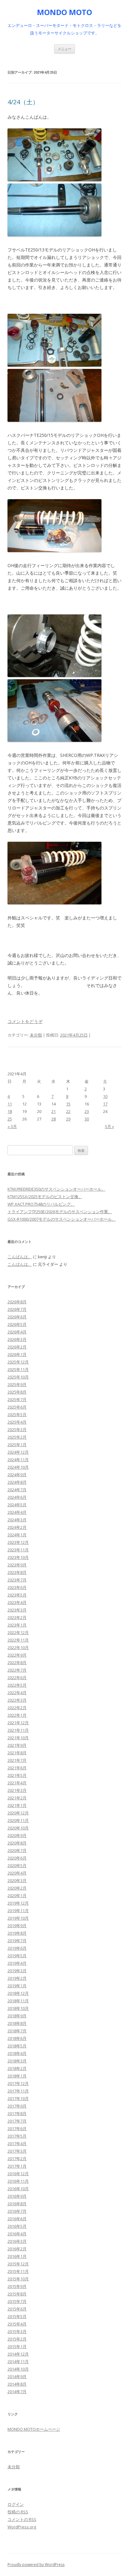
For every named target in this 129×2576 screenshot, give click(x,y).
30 (87, 1119)
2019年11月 (18, 1911)
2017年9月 (17, 2106)
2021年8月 (17, 1753)
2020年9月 (17, 1835)
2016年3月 (17, 2241)
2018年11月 (18, 2001)
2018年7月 (17, 2031)
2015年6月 (17, 2309)
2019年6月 (17, 1948)
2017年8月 (17, 2113)
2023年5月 (17, 1595)
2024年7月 (17, 1490)
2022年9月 (17, 1655)
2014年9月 (17, 2377)
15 (68, 1104)
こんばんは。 (20, 1257)
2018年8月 (17, 2023)
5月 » (109, 1126)
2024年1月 (17, 1535)
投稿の (18, 2512)
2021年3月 (17, 1790)
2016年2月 (17, 2249)
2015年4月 (17, 2324)
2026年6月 (17, 1317)
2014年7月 (17, 2392)
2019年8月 (17, 1933)
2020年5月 (17, 1865)
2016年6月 (17, 2219)
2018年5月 (17, 2046)
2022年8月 (17, 1663)
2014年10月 (18, 2369)
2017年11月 (18, 2091)
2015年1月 (17, 2346)
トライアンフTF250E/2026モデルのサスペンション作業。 (60, 1212)
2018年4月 (17, 2053)
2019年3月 (17, 1971)
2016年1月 (17, 2256)
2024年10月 (18, 1467)
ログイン (16, 2504)
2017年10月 (18, 2098)
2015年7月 (17, 2301)
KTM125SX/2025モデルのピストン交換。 (45, 1197)
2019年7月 (17, 1941)
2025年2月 (17, 1437)
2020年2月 (17, 1888)
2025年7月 (17, 1399)
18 (10, 1111)
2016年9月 (17, 2196)
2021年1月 (17, 1805)
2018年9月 (17, 2016)
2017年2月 (17, 2159)
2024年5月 (17, 1505)
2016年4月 (17, 2234)
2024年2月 (17, 1527)
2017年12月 (18, 2083)
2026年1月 (17, 1354)
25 (10, 1119)
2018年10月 (18, 2008)
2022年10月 (18, 1648)
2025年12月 (18, 1362)
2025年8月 (17, 1392)
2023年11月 (18, 1550)
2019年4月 (17, 1963)
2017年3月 (17, 2151)
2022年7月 (17, 1670)
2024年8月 (17, 1482)
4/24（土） (23, 102)
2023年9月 (17, 1565)
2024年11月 (18, 1460)
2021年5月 (17, 1775)
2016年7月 (17, 2211)
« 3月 (12, 1126)
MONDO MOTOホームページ (34, 2429)
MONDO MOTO (64, 12)
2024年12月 (18, 1452)
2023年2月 (17, 1617)
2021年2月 (17, 1798)
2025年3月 (17, 1430)
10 (105, 1096)
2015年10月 (18, 2279)
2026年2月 (17, 1347)
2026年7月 (17, 1309)
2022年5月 (17, 1685)
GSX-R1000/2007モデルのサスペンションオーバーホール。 (62, 1219)
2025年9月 (17, 1384)
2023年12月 (18, 1542)
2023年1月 (17, 1625)
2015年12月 (18, 2264)
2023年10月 (18, 1557)
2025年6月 (17, 1407)
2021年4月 (17, 1783)
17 (105, 1104)
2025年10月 (18, 1377)
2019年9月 (17, 1926)
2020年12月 (18, 1813)
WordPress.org (22, 2527)
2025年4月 (17, 1422)
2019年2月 (17, 1978)
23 (87, 1111)
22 (68, 1111)
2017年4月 (17, 2144)
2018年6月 (17, 2038)
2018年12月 (18, 1993)
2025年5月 (17, 1415)
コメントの (22, 2519)
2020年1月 (17, 1896)
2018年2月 (17, 2068)
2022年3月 (17, 1700)
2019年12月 (18, 1903)
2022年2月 (17, 1708)
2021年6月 (17, 1768)
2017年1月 (17, 2166)
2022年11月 (18, 1640)
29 (68, 1119)
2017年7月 (17, 2121)
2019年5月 (17, 1956)
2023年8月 (17, 1572)
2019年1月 (17, 1986)
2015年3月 (17, 2331)
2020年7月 (17, 1850)
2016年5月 (17, 2226)
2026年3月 (17, 1339)
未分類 (36, 1035)
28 (54, 1119)
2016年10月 (18, 2189)
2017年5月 (17, 2136)
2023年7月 (17, 1580)
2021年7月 (17, 1760)
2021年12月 (18, 1723)
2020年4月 (17, 1873)
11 (10, 1104)
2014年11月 (18, 2361)
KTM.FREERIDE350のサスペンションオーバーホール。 (57, 1189)
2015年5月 (17, 2316)
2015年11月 (18, 2271)
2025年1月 (17, 1445)
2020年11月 (18, 1820)
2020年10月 (18, 1828)
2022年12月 (18, 1632)
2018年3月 (17, 2061)
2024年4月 (17, 1512)
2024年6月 (17, 1497)
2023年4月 (17, 1602)
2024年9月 (17, 1475)
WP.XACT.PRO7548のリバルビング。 (41, 1204)
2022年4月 (17, 1693)
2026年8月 (17, 1302)
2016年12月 (18, 2174)
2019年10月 (18, 1918)
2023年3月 (17, 1610)
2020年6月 (17, 1858)
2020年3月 (17, 1880)
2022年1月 (17, 1715)
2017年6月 (17, 2129)
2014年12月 (18, 2354)
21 (54, 1111)
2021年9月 (17, 1745)
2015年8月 (17, 2294)
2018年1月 (17, 2076)
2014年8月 (17, 2384)
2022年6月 (17, 1678)
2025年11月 (18, 1369)
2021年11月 (18, 1730)
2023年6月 (17, 1587)
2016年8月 (17, 2204)
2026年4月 (17, 1332)
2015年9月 (17, 2286)
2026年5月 (17, 1324)
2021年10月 (18, 1738)
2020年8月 (17, 1843)
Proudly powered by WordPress (36, 2565)
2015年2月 (17, 2339)
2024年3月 (17, 1520)
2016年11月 (18, 2181)
